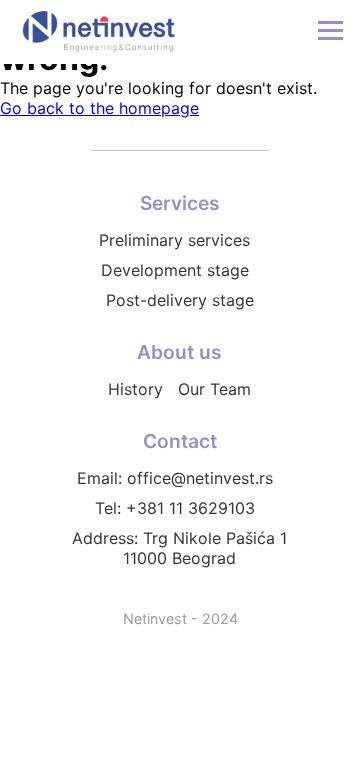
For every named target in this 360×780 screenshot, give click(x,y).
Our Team (214, 389)
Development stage (175, 270)
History (135, 389)
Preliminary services (174, 240)
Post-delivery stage (180, 300)
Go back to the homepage (99, 108)
